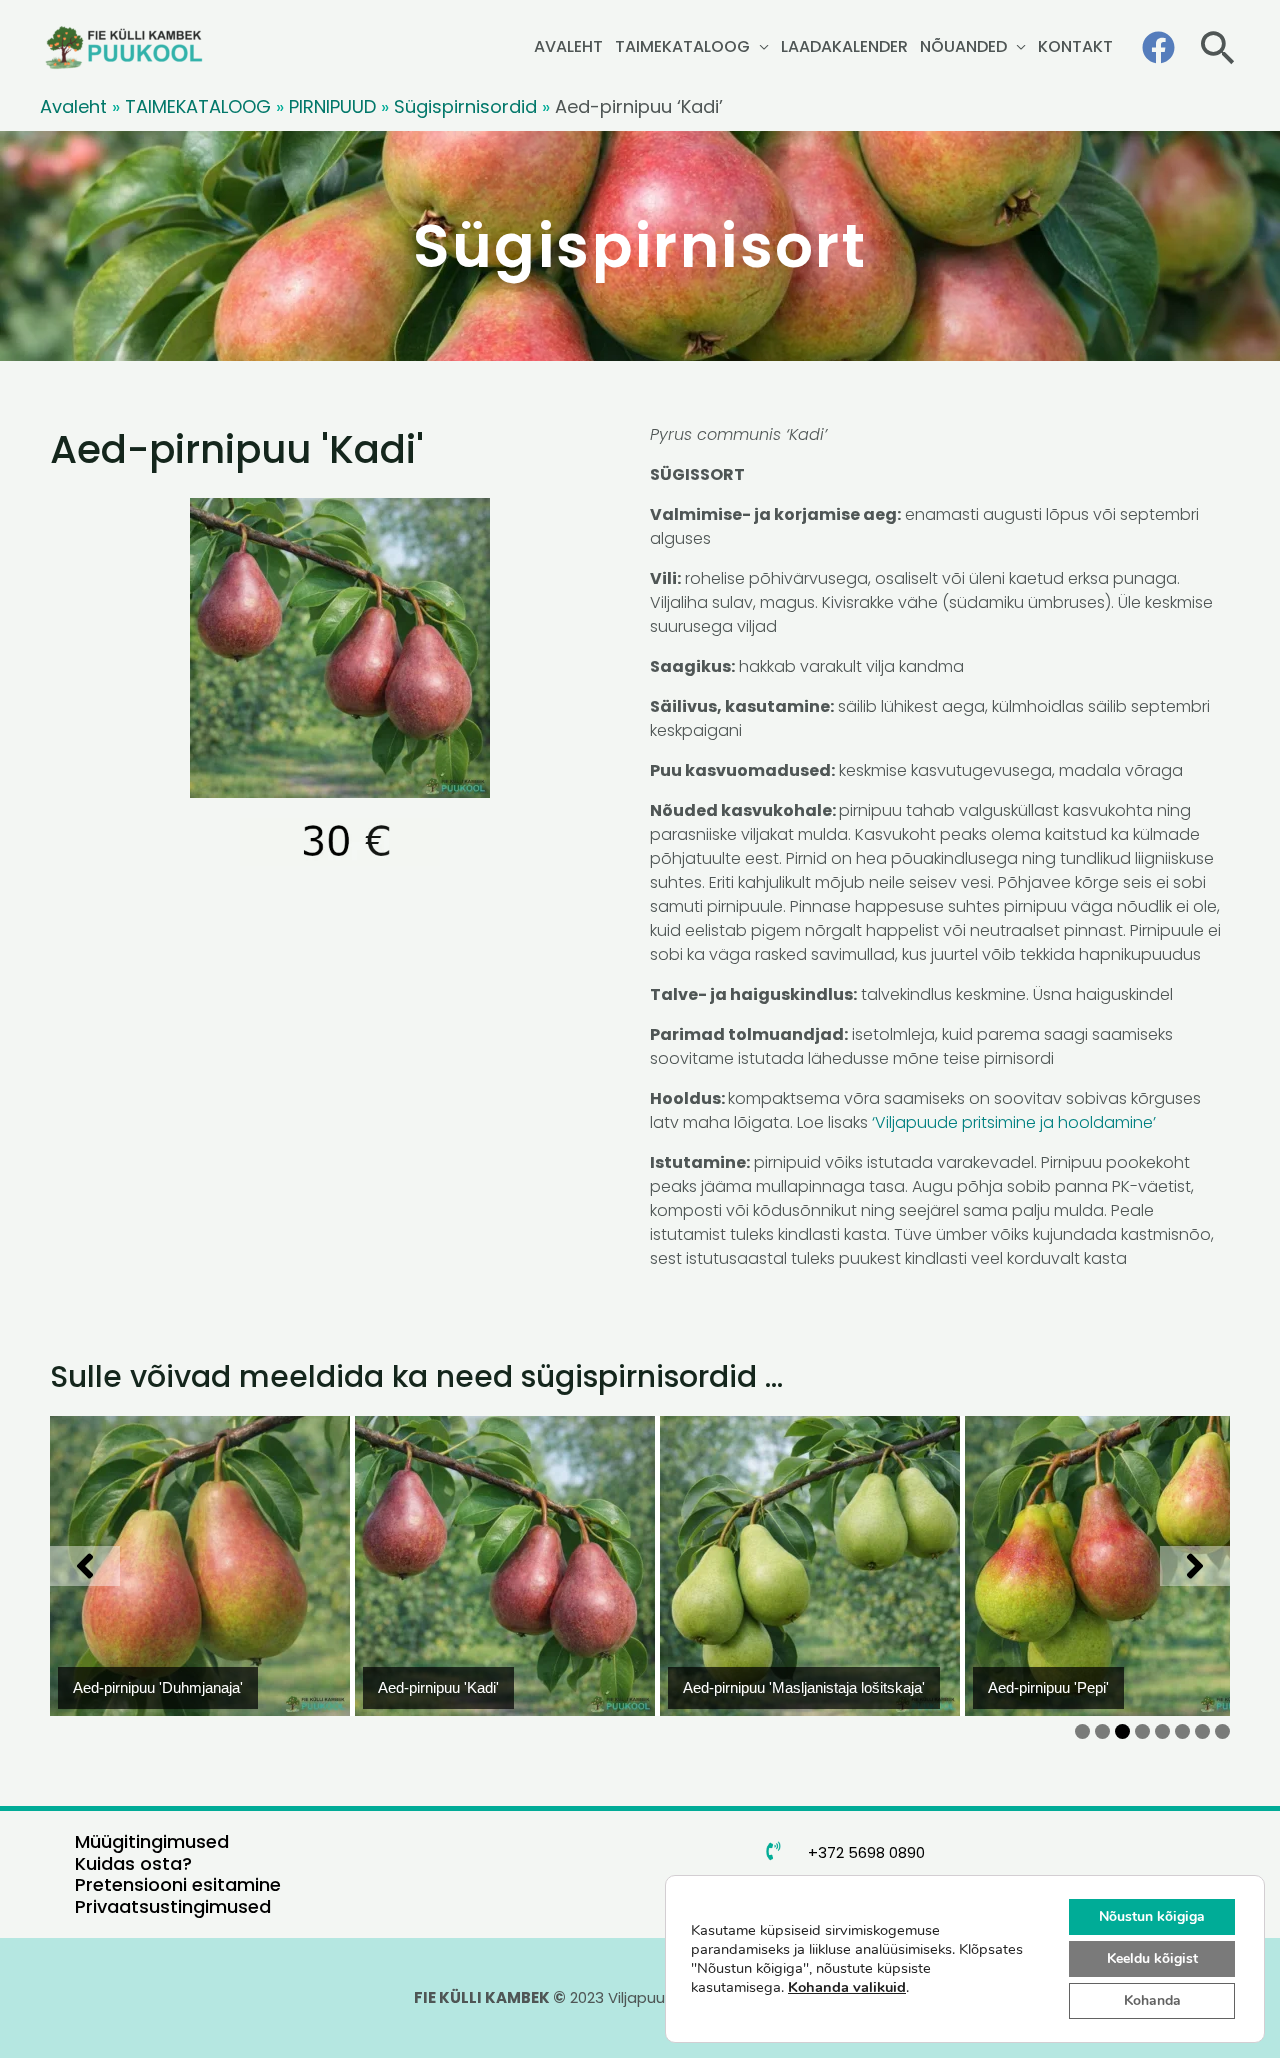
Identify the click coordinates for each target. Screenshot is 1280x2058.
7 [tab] (1202, 1731)
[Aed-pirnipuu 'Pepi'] (810, 1566)
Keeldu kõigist (1152, 1958)
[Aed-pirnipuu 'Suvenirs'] (1115, 1566)
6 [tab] (1182, 1731)
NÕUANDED (963, 46)
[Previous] (85, 1566)
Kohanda (1152, 2000)
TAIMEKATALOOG (682, 46)
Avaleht (73, 106)
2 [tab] (1102, 1731)
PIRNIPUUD (332, 106)
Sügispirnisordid (465, 106)
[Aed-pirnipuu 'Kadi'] (200, 1566)
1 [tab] (1082, 1731)
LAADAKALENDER (844, 46)
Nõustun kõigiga (1152, 1916)
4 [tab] (1142, 1731)
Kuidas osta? (133, 1863)
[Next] (1195, 1566)
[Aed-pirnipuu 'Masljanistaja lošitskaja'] (505, 1566)
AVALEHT (568, 46)
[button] (1217, 47)
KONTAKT (1075, 46)
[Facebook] (1158, 47)
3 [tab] (1122, 1731)
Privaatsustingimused (173, 1906)
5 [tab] (1162, 1731)
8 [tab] (1222, 1731)
